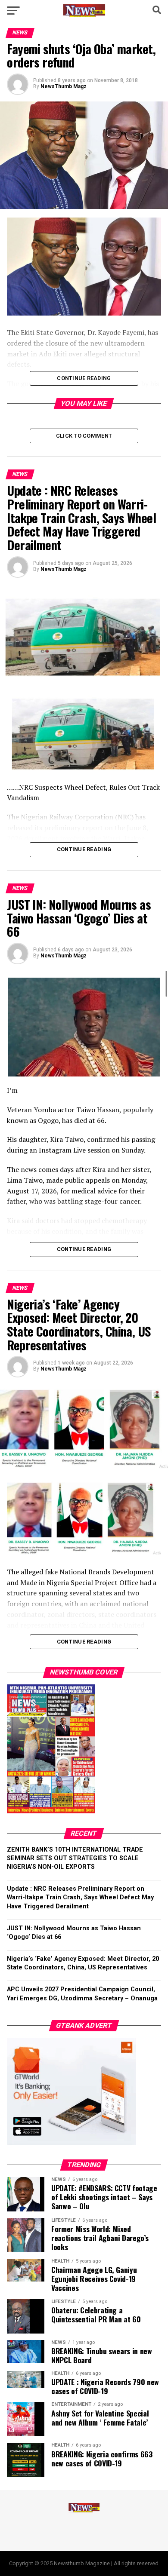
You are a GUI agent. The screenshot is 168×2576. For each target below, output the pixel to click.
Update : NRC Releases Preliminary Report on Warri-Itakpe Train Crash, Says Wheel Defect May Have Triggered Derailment (80, 1897)
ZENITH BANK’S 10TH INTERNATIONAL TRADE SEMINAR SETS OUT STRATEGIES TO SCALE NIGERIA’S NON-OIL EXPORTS (75, 1858)
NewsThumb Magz (64, 86)
